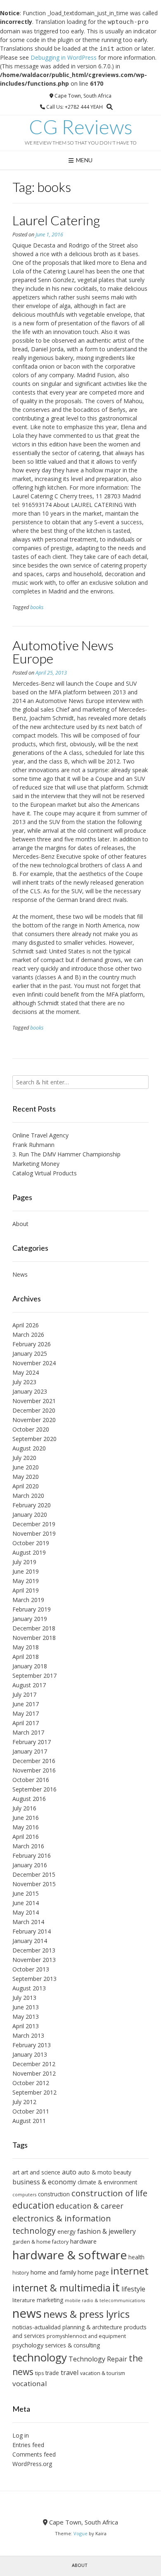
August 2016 (29, 1799)
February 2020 (32, 1505)
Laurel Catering (56, 220)
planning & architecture (92, 2327)
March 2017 (28, 1732)
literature (24, 2300)
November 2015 (34, 1884)
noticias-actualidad (37, 2327)
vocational (30, 2383)
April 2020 (26, 1486)
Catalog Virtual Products (45, 1173)
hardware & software (70, 2255)
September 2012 (34, 2092)
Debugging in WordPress (64, 57)
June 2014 (26, 1903)
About (20, 1224)
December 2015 (34, 1874)
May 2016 (26, 1827)
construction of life (109, 2193)
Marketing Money (36, 1164)
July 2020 (24, 1458)
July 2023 (24, 1382)
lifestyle (133, 2289)
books (37, 607)
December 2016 (34, 1761)
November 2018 (34, 1638)
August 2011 (29, 2121)
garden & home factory (40, 2242)
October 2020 (31, 1429)
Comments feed (34, 2454)
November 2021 (34, 1401)
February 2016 (32, 1856)
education (33, 2205)
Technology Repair (98, 2359)
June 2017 (26, 1704)
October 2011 (31, 2111)
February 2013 (32, 2045)
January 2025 (30, 1353)
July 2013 (24, 1998)
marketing (50, 2300)
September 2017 (34, 1676)
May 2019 (26, 1581)
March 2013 (28, 2035)
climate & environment (107, 2182)
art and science (41, 2172)
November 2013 (34, 1960)
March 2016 (28, 1846)
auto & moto (95, 2172)
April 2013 (26, 2026)
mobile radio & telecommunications (105, 2300)
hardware (83, 2241)
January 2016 (30, 1865)
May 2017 (26, 1713)
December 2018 (34, 1628)
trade (52, 2373)
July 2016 (24, 1808)
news (27, 2313)
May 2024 (26, 1372)
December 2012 (34, 2064)
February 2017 (32, 1742)
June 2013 (26, 2007)
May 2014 (26, 1912)
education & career (90, 2206)
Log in (21, 2435)
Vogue (80, 2533)
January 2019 (30, 1619)
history (21, 2273)
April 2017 (26, 1723)
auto (69, 2172)
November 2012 (34, 2073)
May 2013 (26, 2017)
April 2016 (26, 1837)
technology (40, 2357)
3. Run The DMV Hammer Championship (66, 1154)
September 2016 (34, 1789)
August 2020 (29, 1448)
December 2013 (34, 1950)
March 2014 (28, 1922)
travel (70, 2373)
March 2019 (28, 1600)
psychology (28, 2345)
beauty (122, 2172)
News (20, 1274)
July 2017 (24, 1694)
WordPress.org (32, 2464)
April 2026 (26, 1325)
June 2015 (26, 1893)
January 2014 (30, 1941)
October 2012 (31, 2083)
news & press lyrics (86, 2314)
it (116, 2287)
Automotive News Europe (63, 652)
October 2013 (31, 1969)
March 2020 (28, 1496)
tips (39, 2373)
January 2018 (30, 1666)
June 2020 (26, 1467)
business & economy (44, 2182)
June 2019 (26, 1571)
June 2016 (26, 1818)
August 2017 (29, 1685)
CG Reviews (81, 127)
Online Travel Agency (40, 1135)
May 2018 (26, 1647)
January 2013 (30, 2054)
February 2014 (32, 1931)
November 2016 (34, 1770)
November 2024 (34, 1363)
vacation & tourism (103, 2373)
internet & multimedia (62, 2288)
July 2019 (24, 1562)
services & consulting (72, 2345)
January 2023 (30, 1391)
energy (66, 2232)
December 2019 (34, 1524)
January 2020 (30, 1515)
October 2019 (31, 1543)
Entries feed (28, 2445)
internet (130, 2271)
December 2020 (34, 1410)
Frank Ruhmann (33, 1145)
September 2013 (34, 1979)
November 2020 (34, 1420)
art (16, 2172)
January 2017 (30, 1751)
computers (24, 2195)
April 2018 (26, 1657)
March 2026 (28, 1335)
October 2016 (31, 1780)
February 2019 (32, 1609)
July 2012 (24, 2102)
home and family (53, 2272)
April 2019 (26, 1590)
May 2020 (26, 1477)
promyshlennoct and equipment (86, 2336)
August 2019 (29, 1552)
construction (54, 2194)
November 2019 (34, 1533)
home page (93, 2272)
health (136, 2257)
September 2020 (34, 1439)
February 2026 (32, 1344)
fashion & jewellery (107, 2231)
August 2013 (29, 1988)
